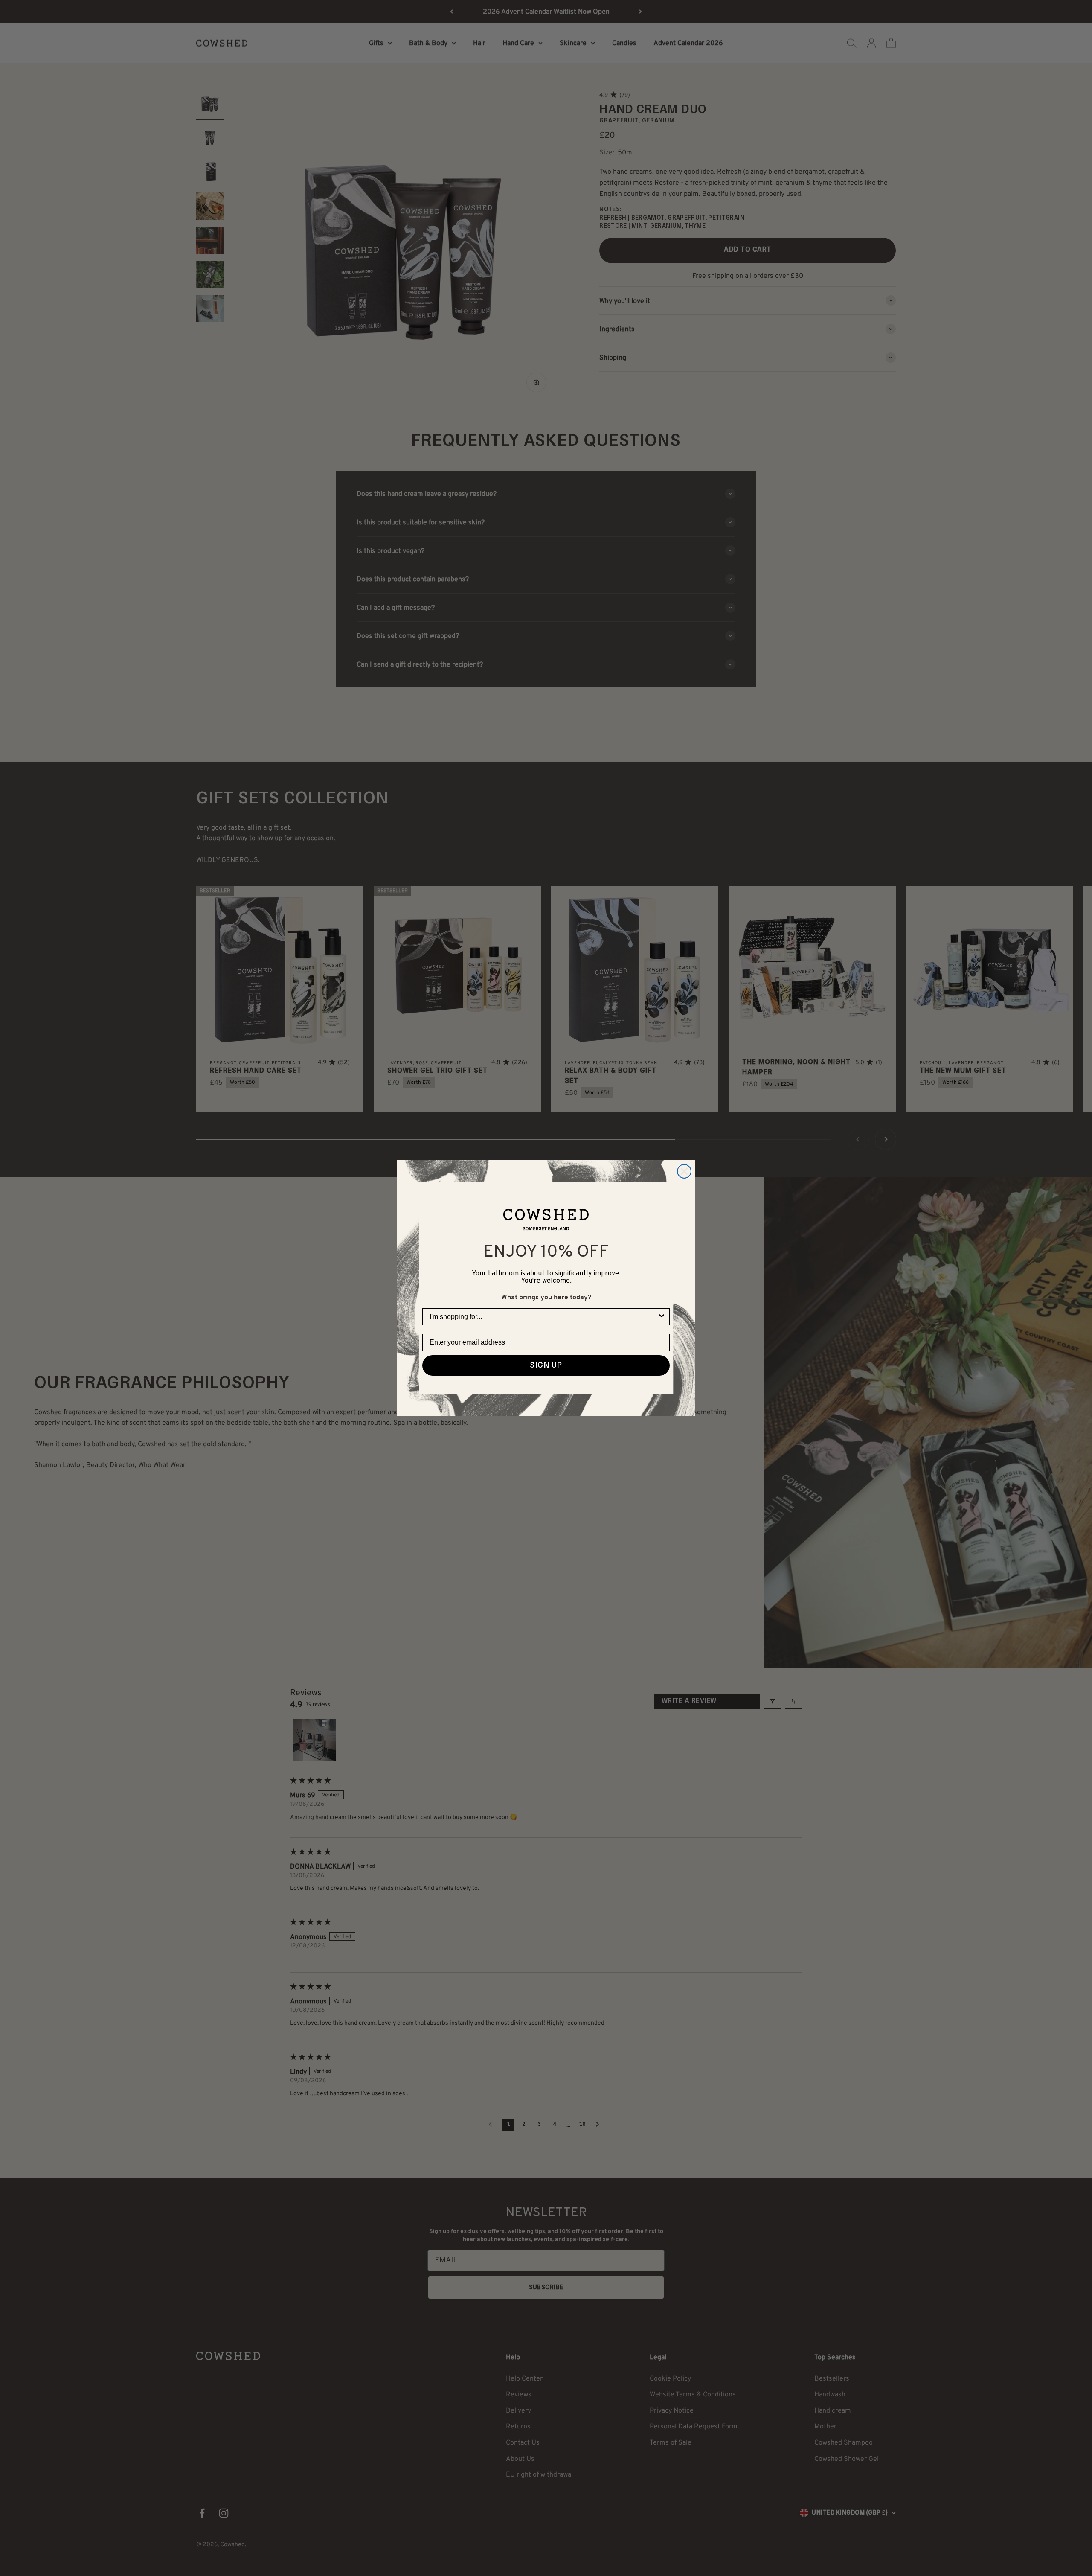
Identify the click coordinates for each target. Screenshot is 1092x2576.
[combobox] (543, 1317)
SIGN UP (546, 1365)
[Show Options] (662, 1317)
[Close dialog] (684, 1171)
